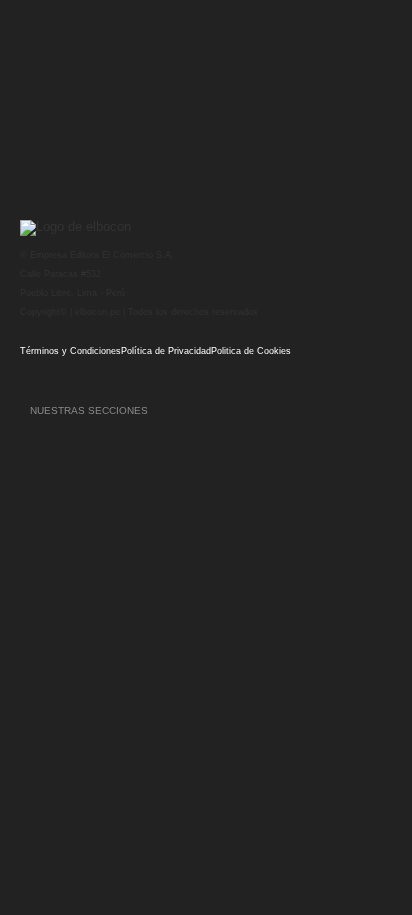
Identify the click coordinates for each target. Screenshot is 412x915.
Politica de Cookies (251, 351)
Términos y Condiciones (70, 351)
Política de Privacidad (166, 351)
